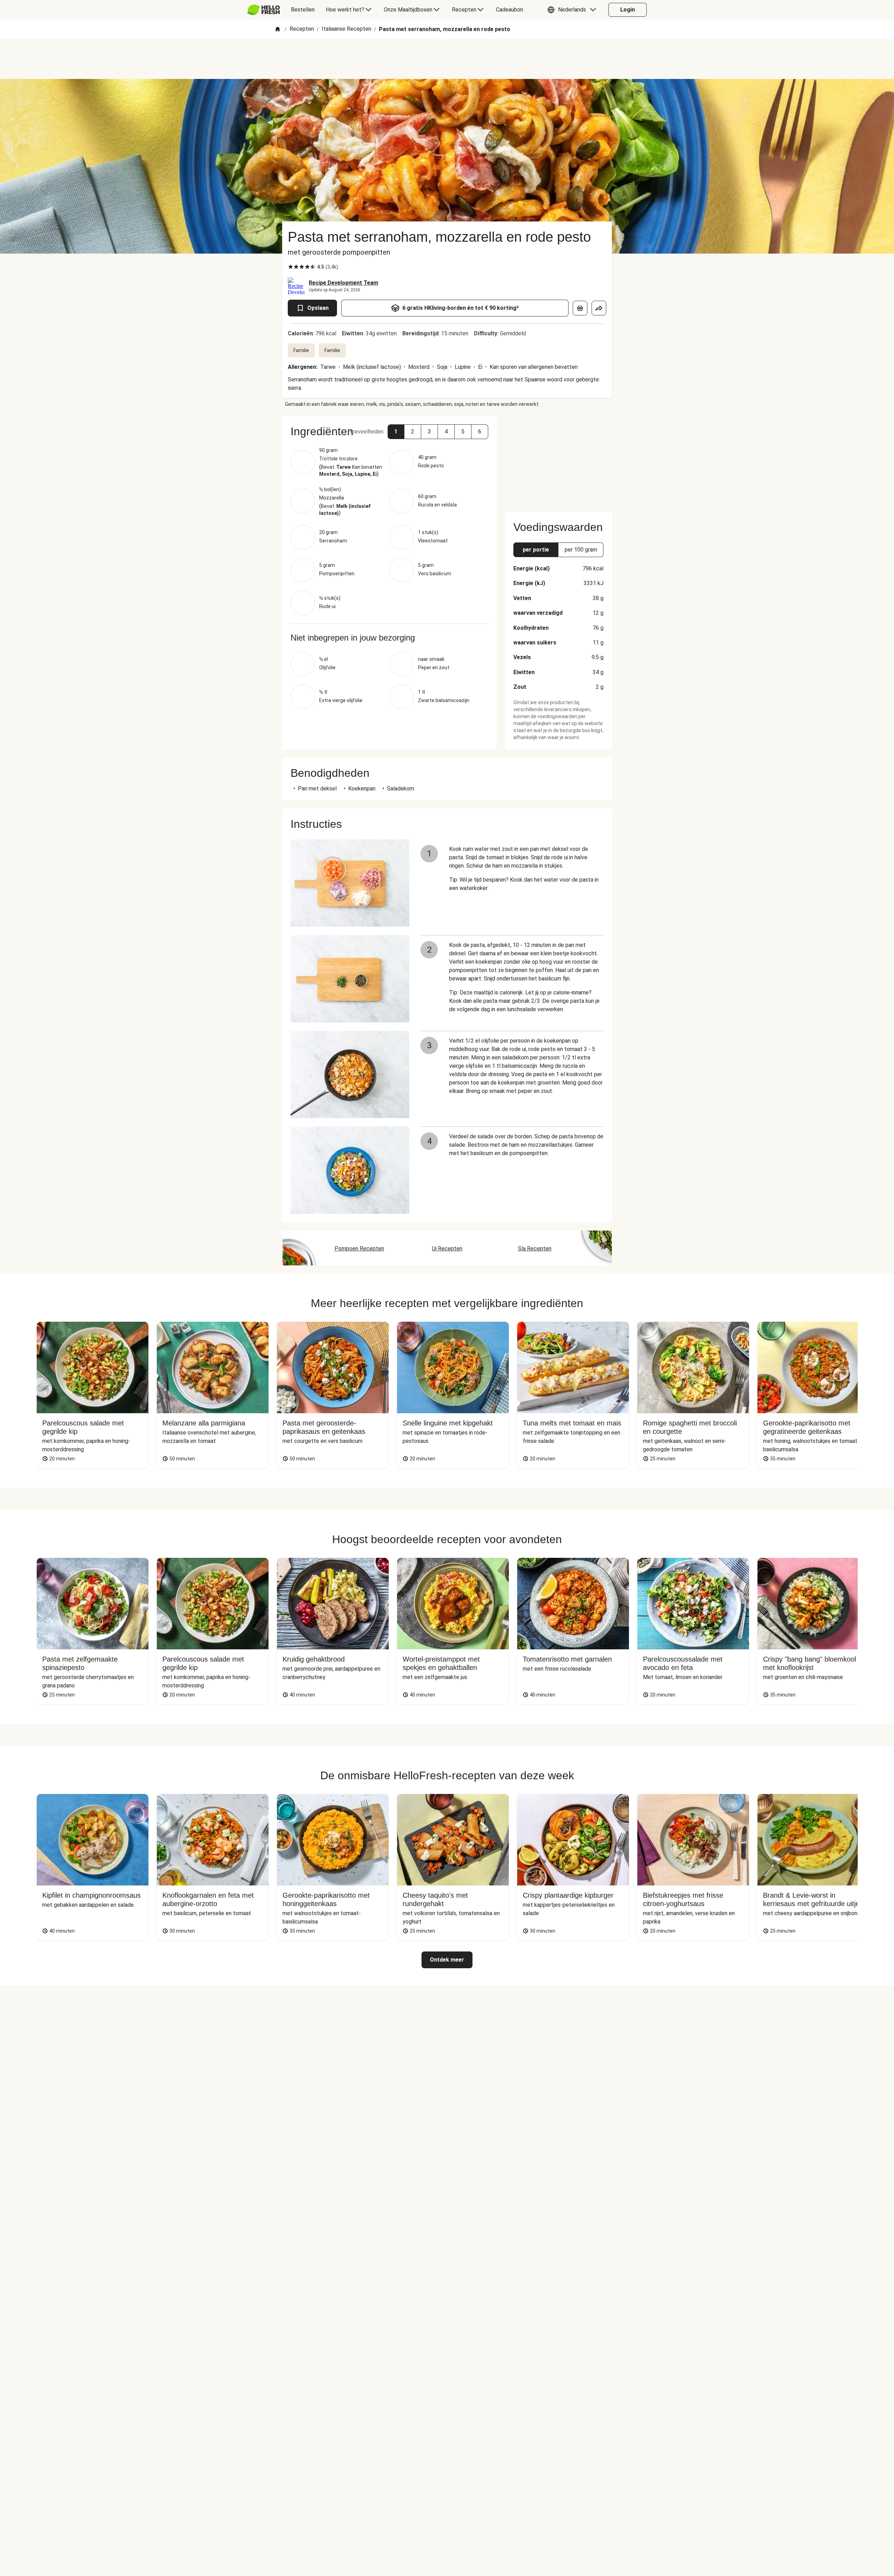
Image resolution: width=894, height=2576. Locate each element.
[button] (573, 10)
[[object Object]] (580, 308)
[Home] (278, 30)
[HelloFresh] (263, 10)
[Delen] (599, 308)
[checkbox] (291, 267)
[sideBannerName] (558, 460)
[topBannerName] (447, 59)
